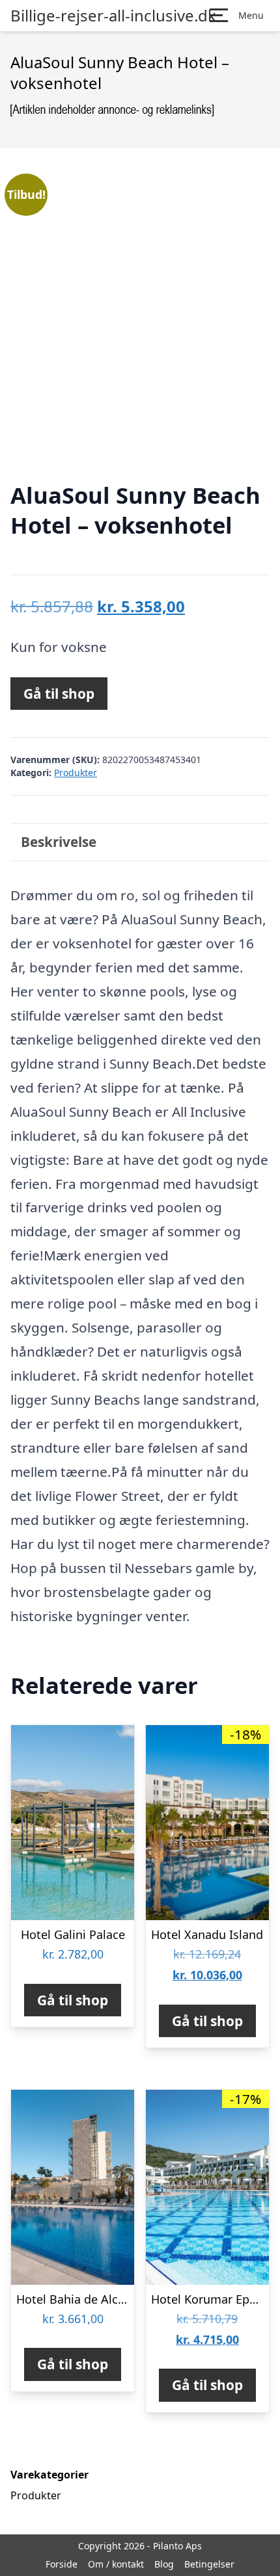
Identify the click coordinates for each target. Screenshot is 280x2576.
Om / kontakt (116, 2564)
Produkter (76, 773)
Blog (164, 2564)
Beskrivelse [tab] (59, 842)
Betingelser (209, 2564)
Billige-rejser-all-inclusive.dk (113, 16)
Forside (62, 2564)
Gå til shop (59, 694)
